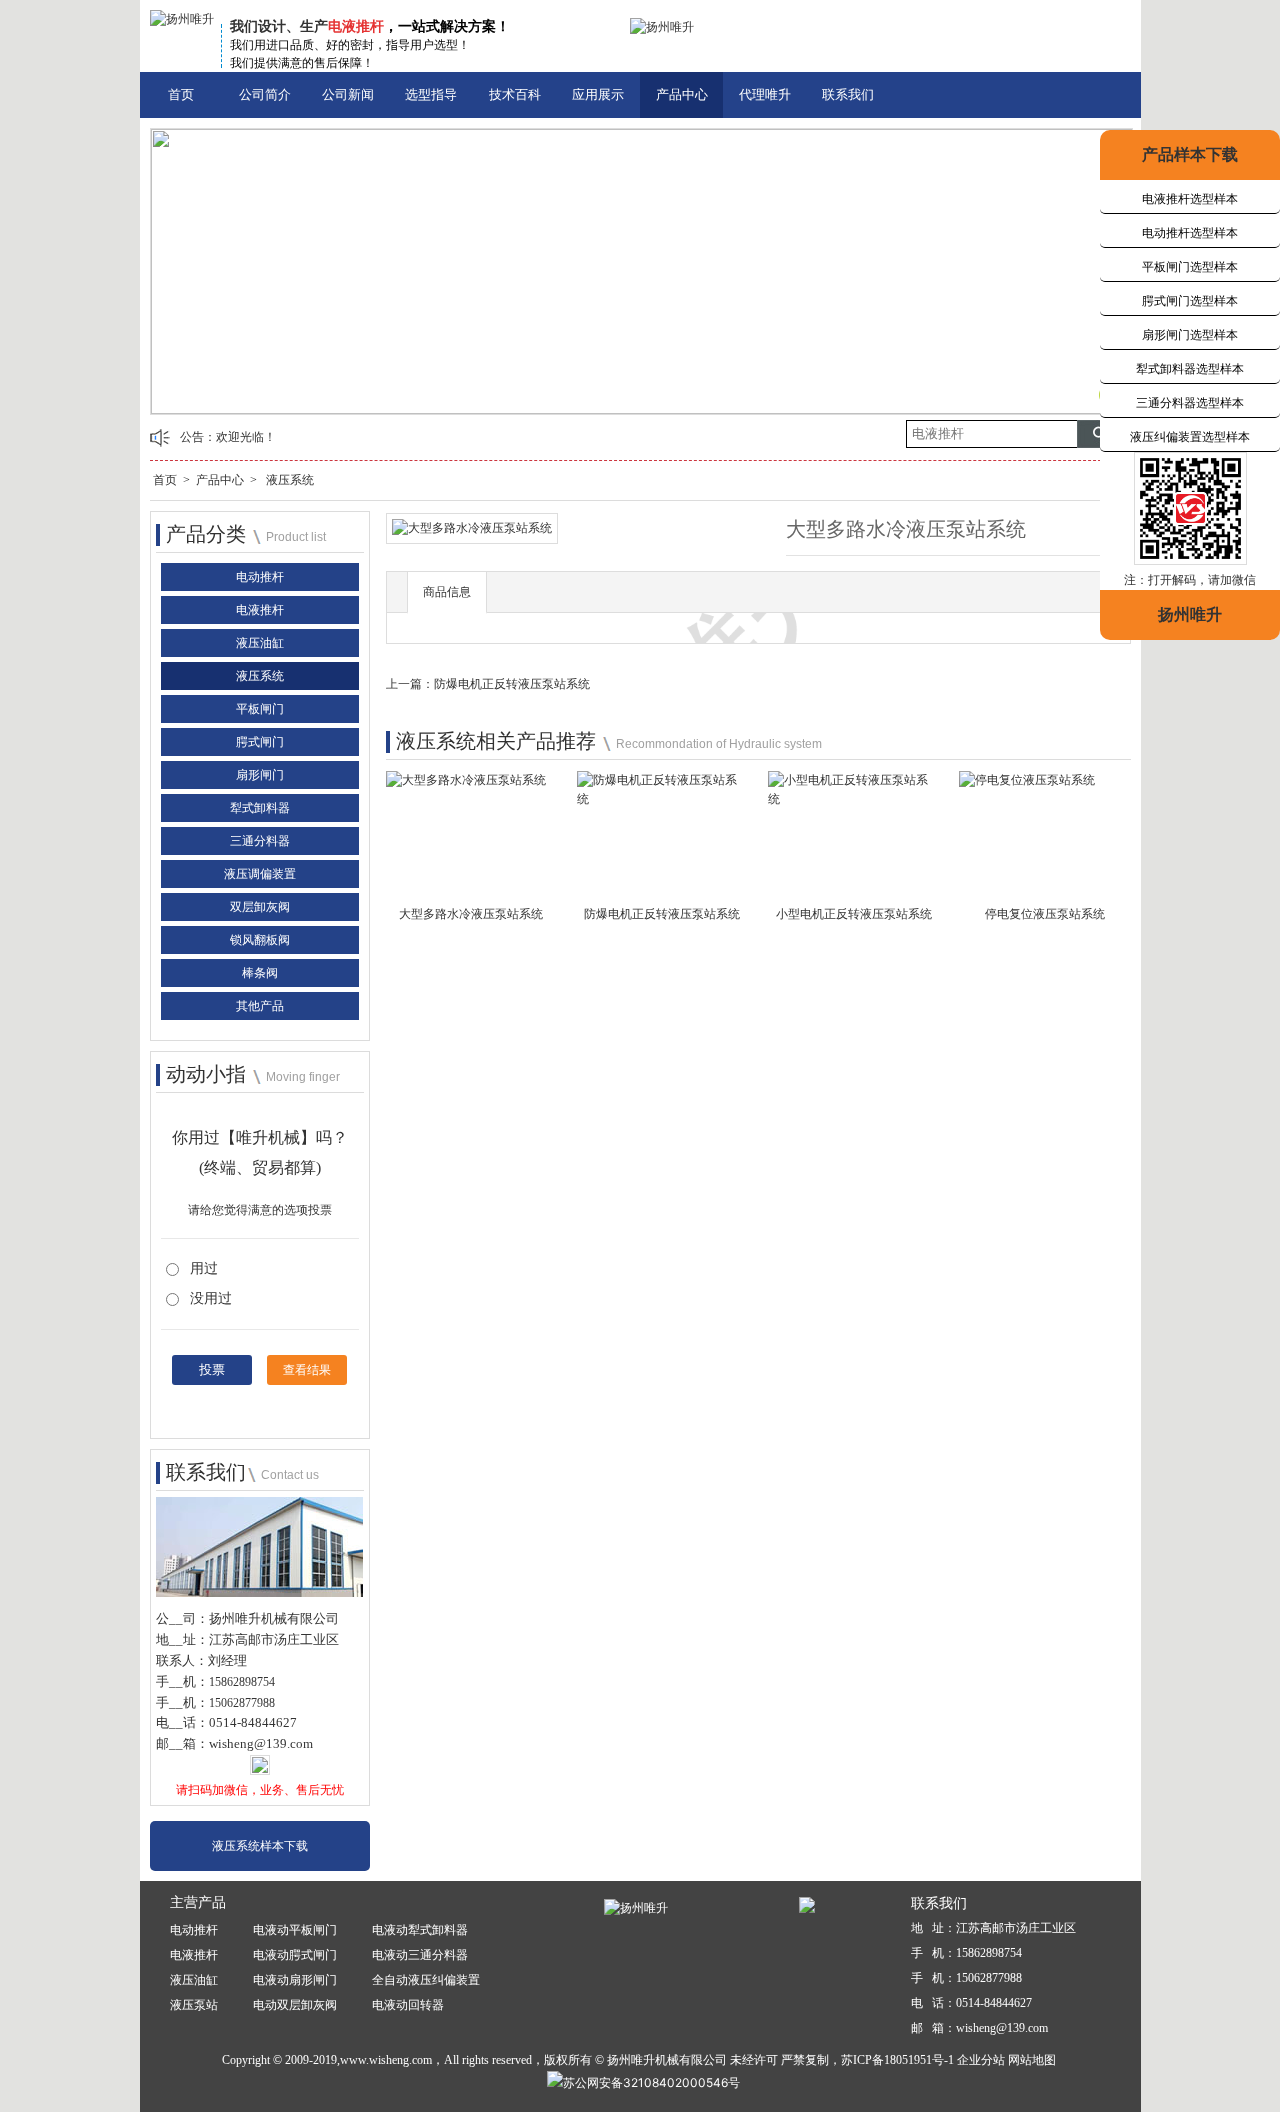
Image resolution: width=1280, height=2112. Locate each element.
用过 (204, 1268)
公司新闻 (348, 94)
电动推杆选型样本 (1190, 233)
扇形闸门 (260, 775)
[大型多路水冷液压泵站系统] (466, 786)
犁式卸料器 (260, 808)
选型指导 (431, 94)
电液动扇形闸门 (295, 1980)
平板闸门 (260, 709)
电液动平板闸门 (295, 1930)
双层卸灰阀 (260, 907)
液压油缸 (260, 643)
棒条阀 (260, 973)
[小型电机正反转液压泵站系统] (853, 806)
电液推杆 (260, 610)
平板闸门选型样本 (1190, 267)
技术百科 (515, 94)
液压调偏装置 (260, 874)
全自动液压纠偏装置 (426, 1980)
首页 (181, 94)
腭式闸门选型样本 (1190, 301)
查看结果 (307, 1370)
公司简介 (265, 94)
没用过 (211, 1298)
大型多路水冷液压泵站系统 (471, 914)
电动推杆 (260, 577)
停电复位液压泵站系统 (1045, 914)
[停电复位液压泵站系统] (1027, 786)
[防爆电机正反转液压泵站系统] (662, 806)
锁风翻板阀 (260, 940)
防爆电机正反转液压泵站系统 (512, 684)
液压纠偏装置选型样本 (1190, 437)
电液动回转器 (408, 2005)
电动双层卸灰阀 (295, 2005)
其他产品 (260, 1006)
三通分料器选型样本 (1190, 403)
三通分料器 (260, 841)
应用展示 (598, 94)
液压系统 (290, 480)
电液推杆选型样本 (1190, 199)
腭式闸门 (260, 742)
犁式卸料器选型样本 (1190, 369)
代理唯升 (765, 94)
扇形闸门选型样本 (1190, 335)
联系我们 (848, 94)
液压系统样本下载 (260, 1846)
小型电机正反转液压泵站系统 (854, 914)
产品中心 (682, 94)
